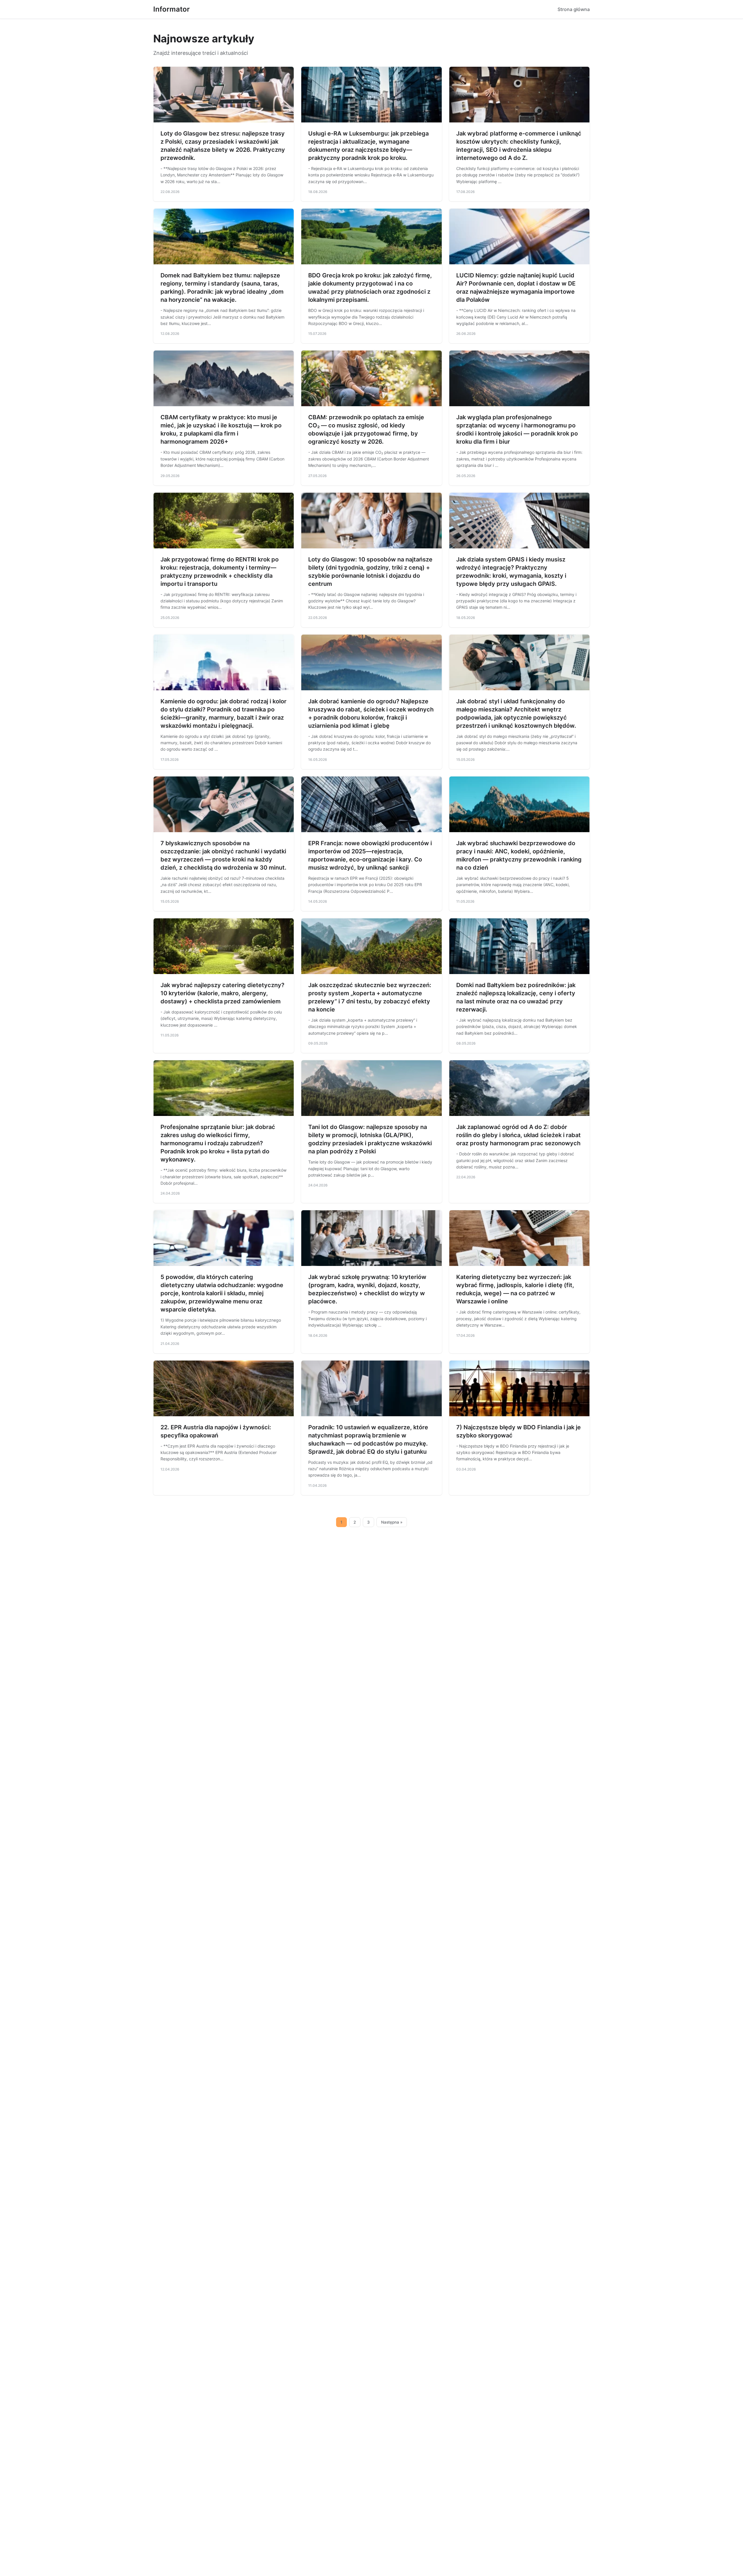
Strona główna (574, 9)
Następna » (392, 1522)
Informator (172, 9)
